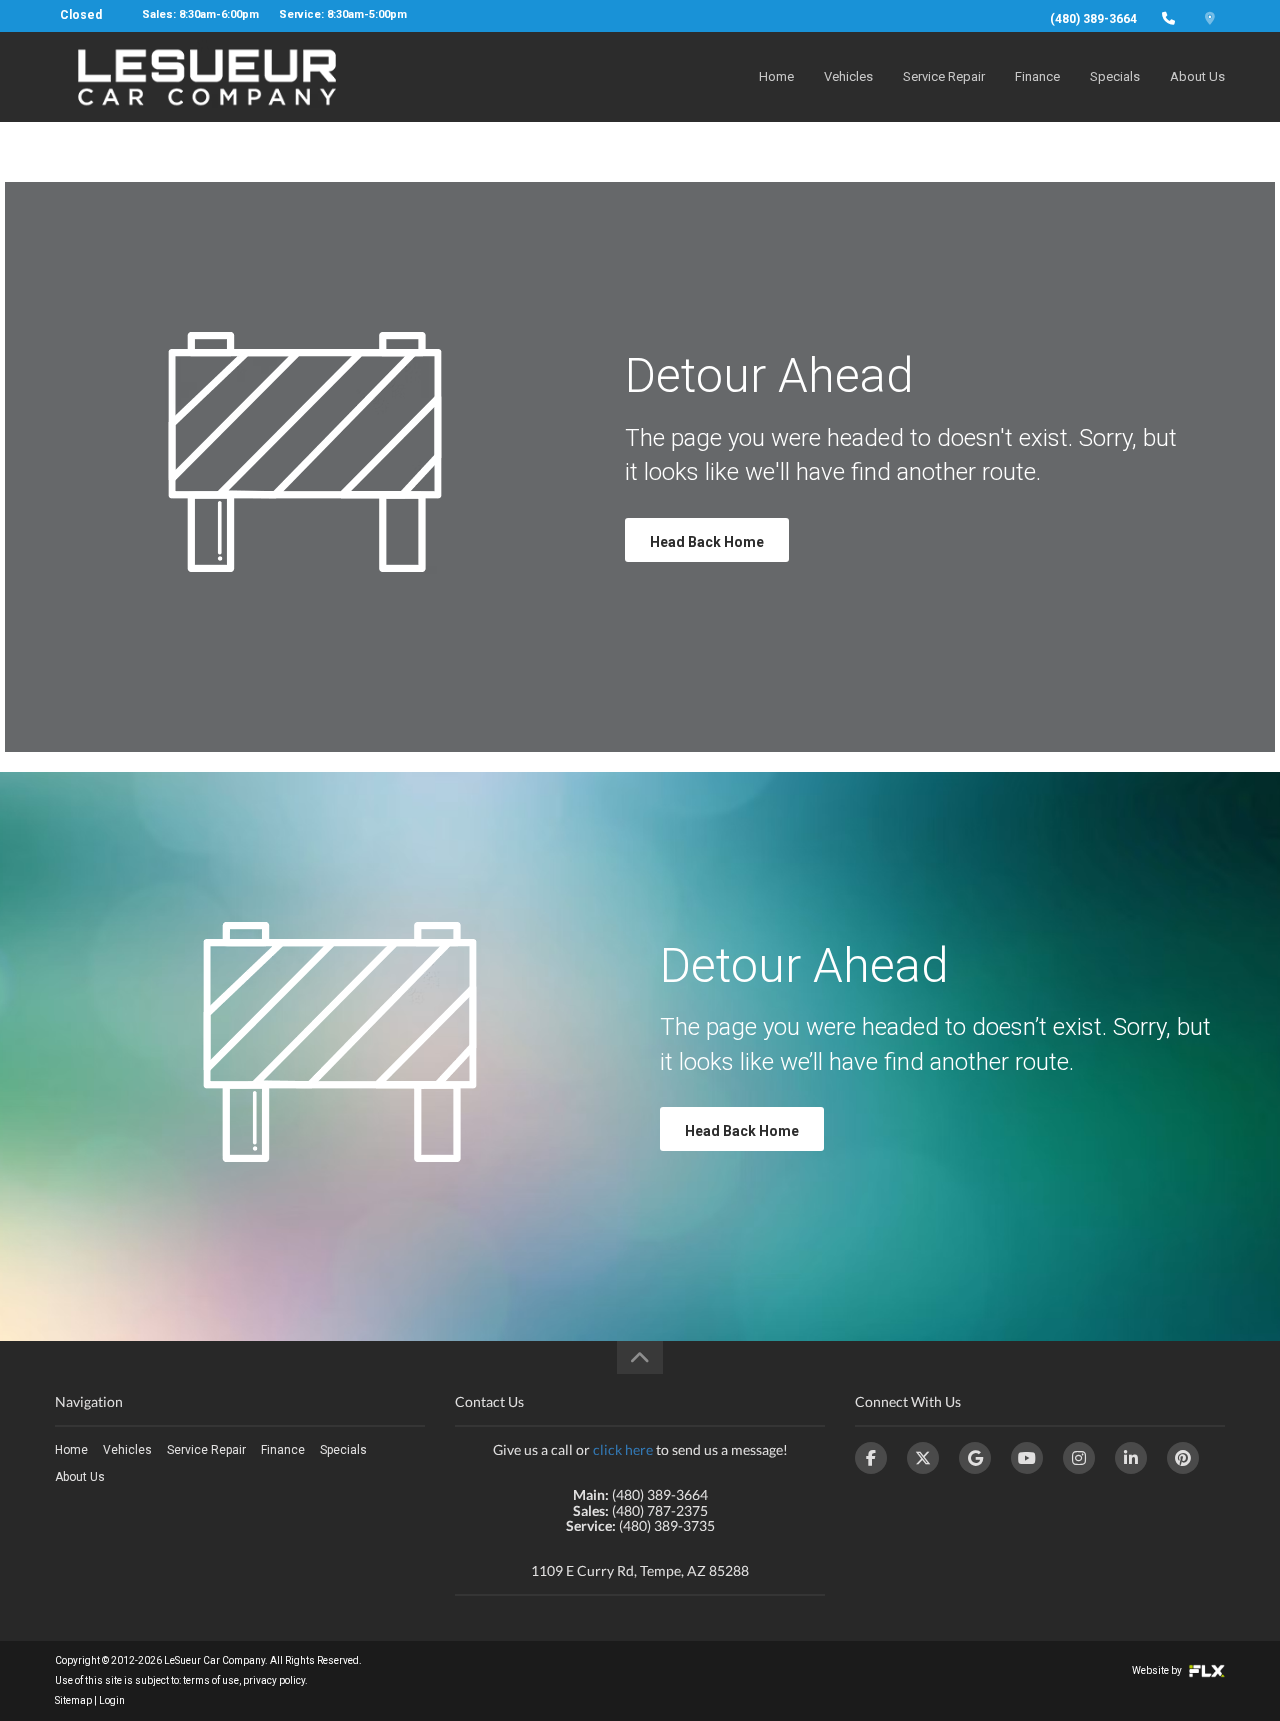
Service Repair (944, 76)
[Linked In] (1131, 1458)
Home (776, 76)
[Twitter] (923, 1458)
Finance (1037, 76)
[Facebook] (871, 1458)
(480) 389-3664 (1093, 19)
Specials (1115, 76)
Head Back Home (707, 542)
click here (623, 1449)
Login (112, 1700)
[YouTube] (1027, 1458)
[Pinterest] (1183, 1458)
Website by (1158, 1670)
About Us (1197, 76)
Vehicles (848, 76)
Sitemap (73, 1700)
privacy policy (274, 1680)
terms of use (211, 1680)
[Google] (975, 1458)
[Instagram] (1079, 1458)
